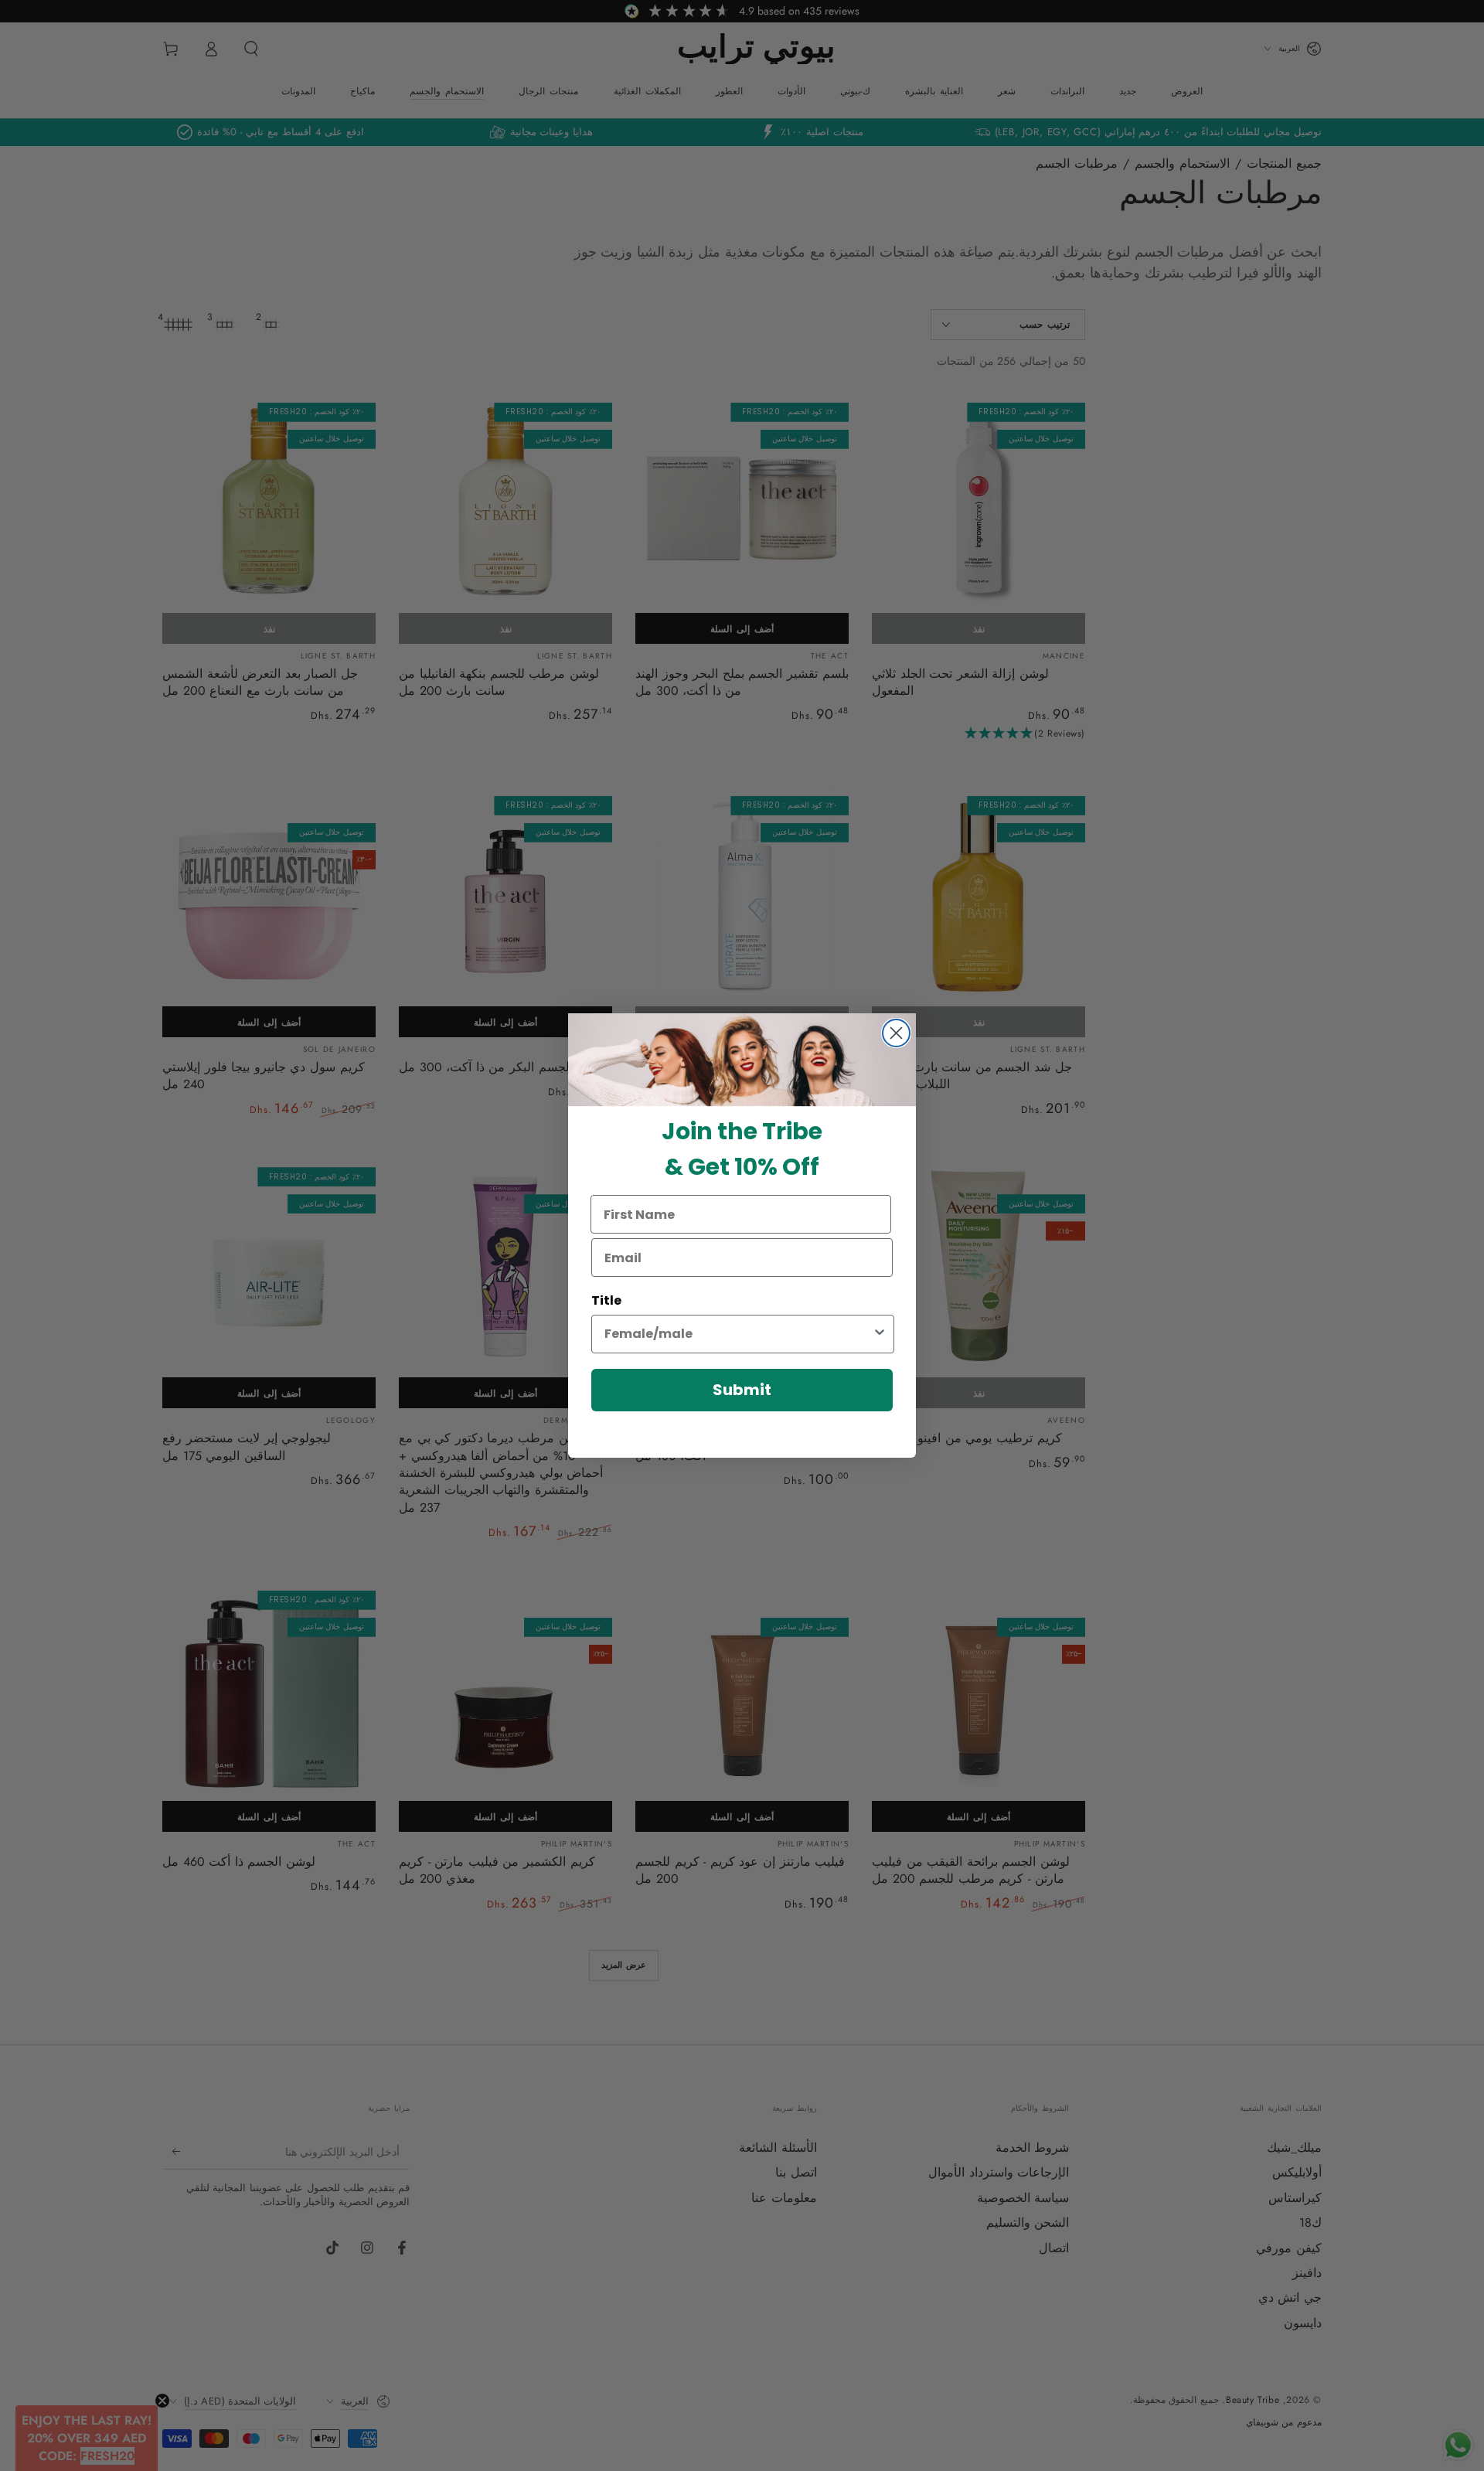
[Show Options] (880, 1334)
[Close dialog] (896, 1033)
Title (606, 1300)
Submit (742, 1390)
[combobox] (738, 1334)
